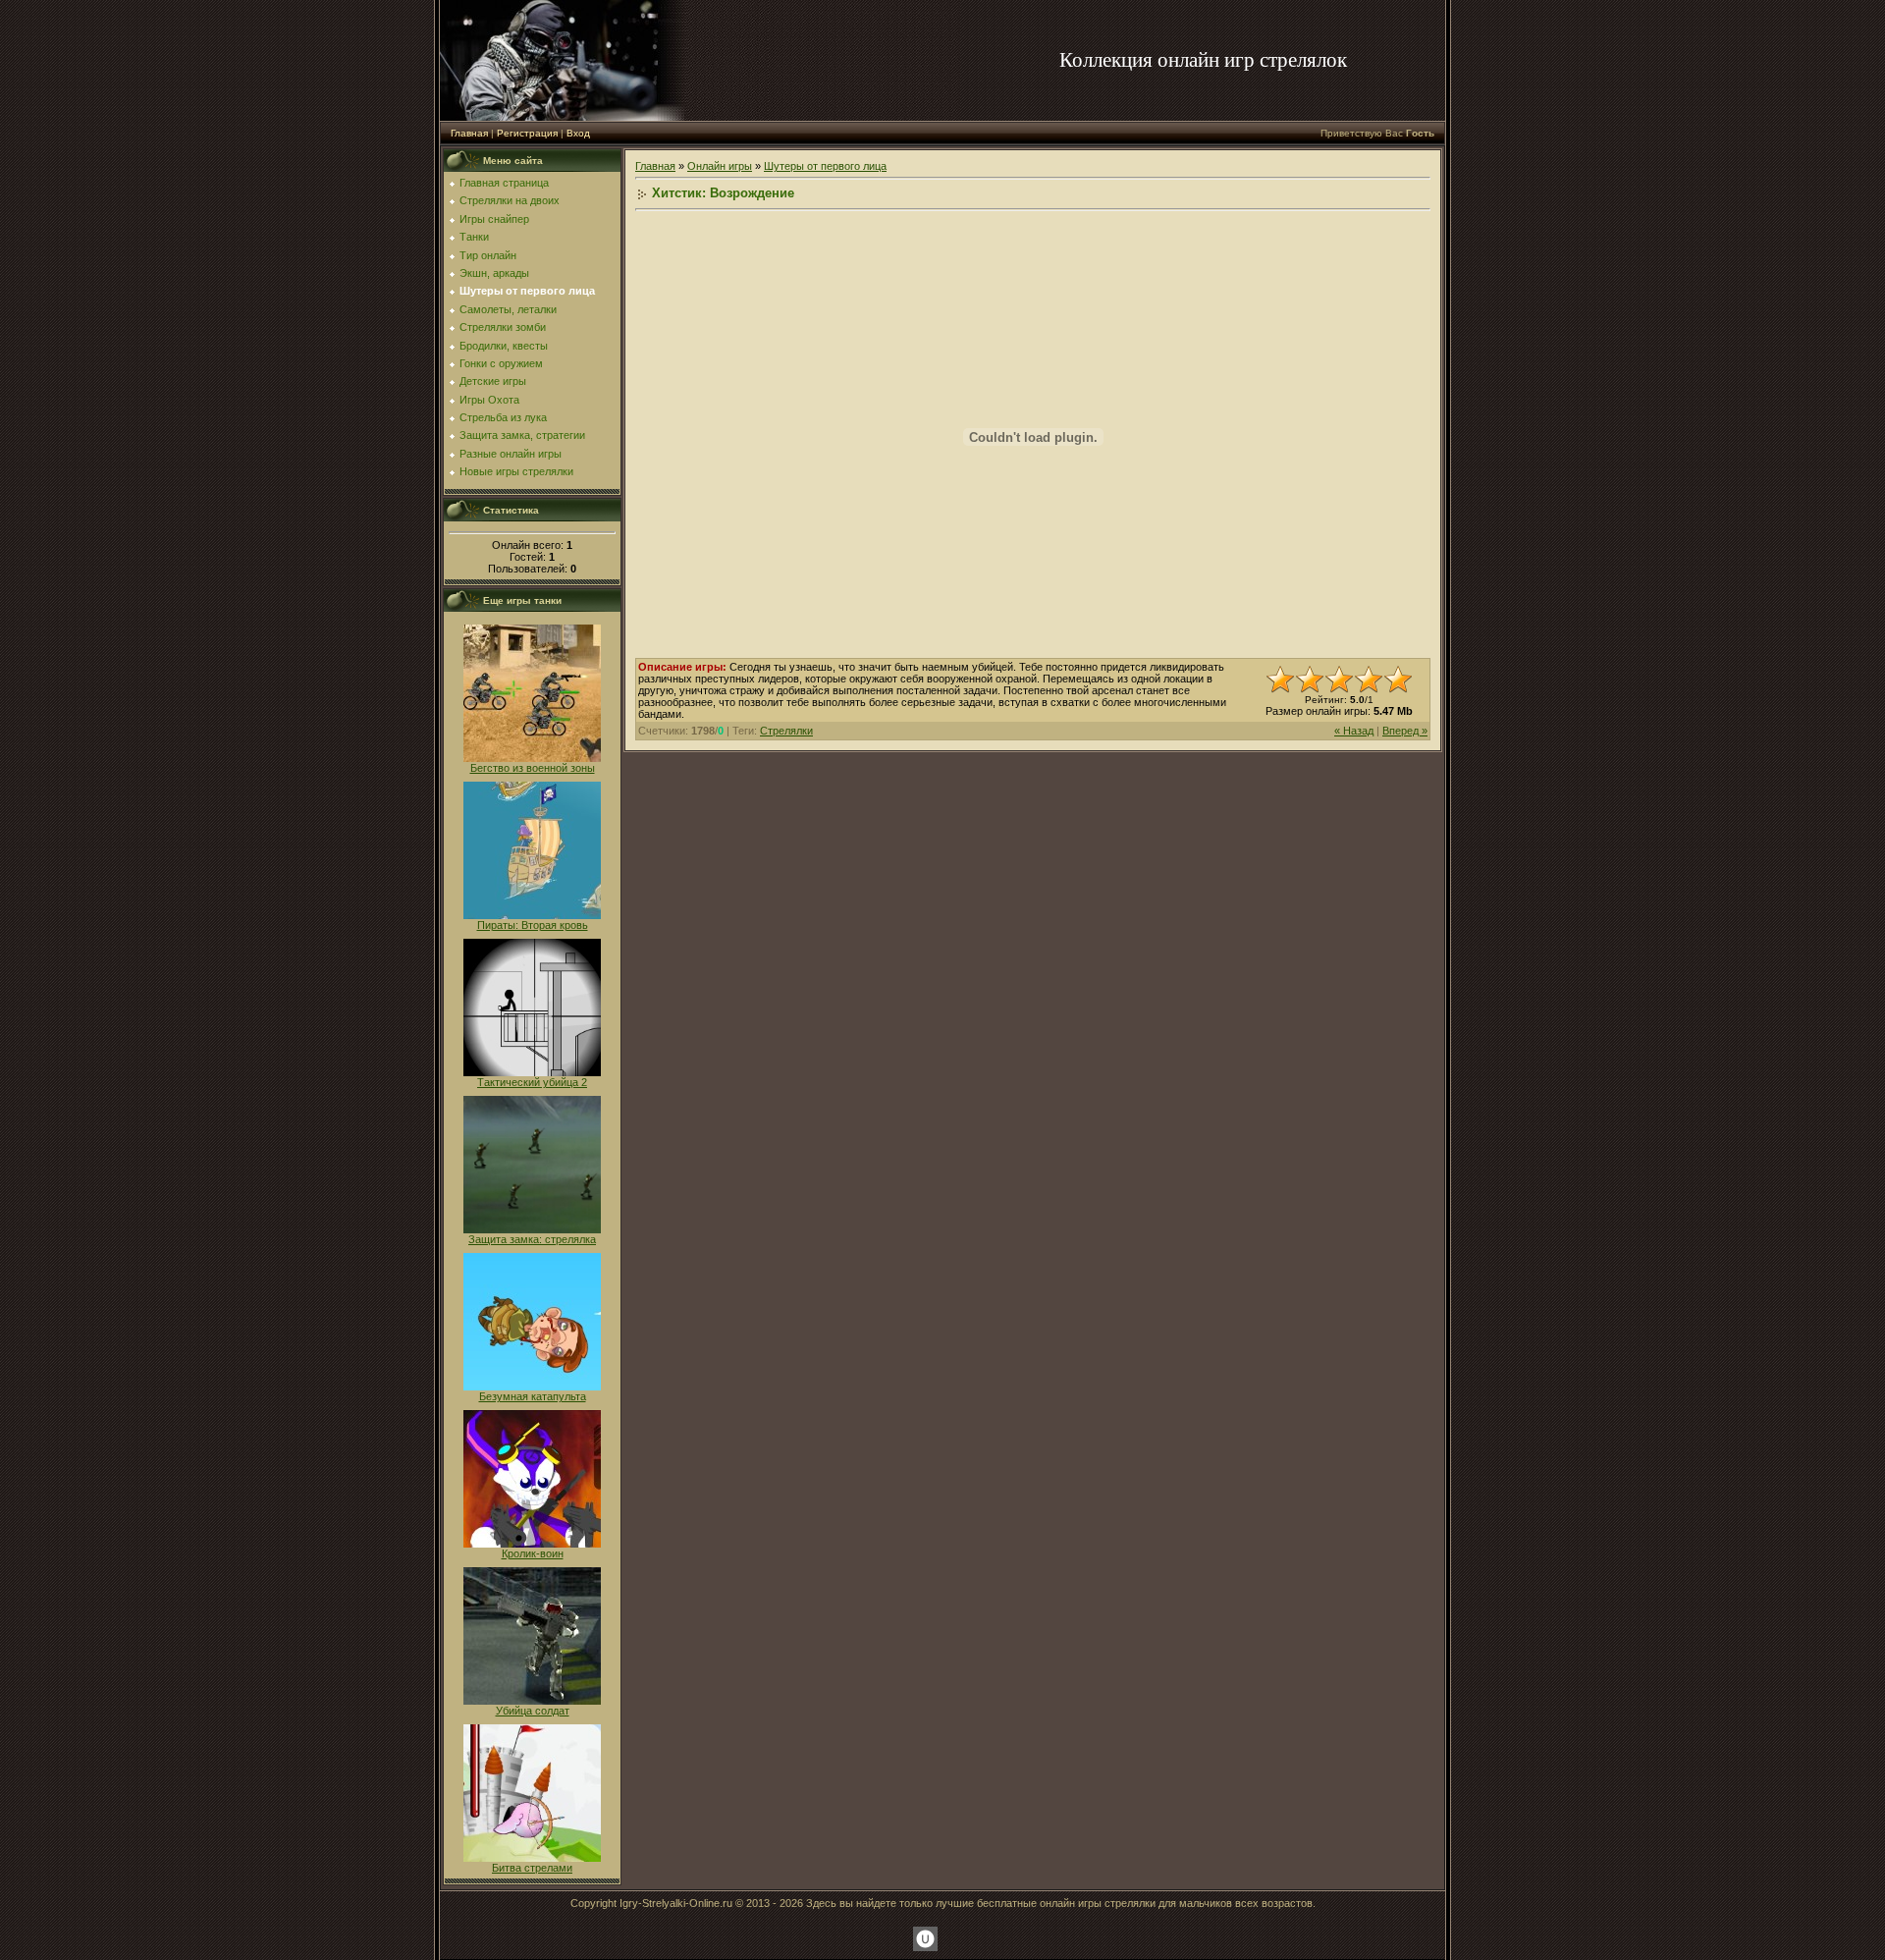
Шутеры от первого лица (825, 166)
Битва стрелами (532, 1868)
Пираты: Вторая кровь (533, 925)
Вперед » (1405, 731)
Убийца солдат (533, 1711)
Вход (578, 133)
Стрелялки (786, 731)
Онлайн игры (720, 166)
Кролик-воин (533, 1553)
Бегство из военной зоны (533, 768)
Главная (469, 133)
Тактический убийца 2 (532, 1082)
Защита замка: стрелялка (532, 1239)
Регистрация (527, 133)
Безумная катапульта (533, 1396)
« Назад (1354, 731)
